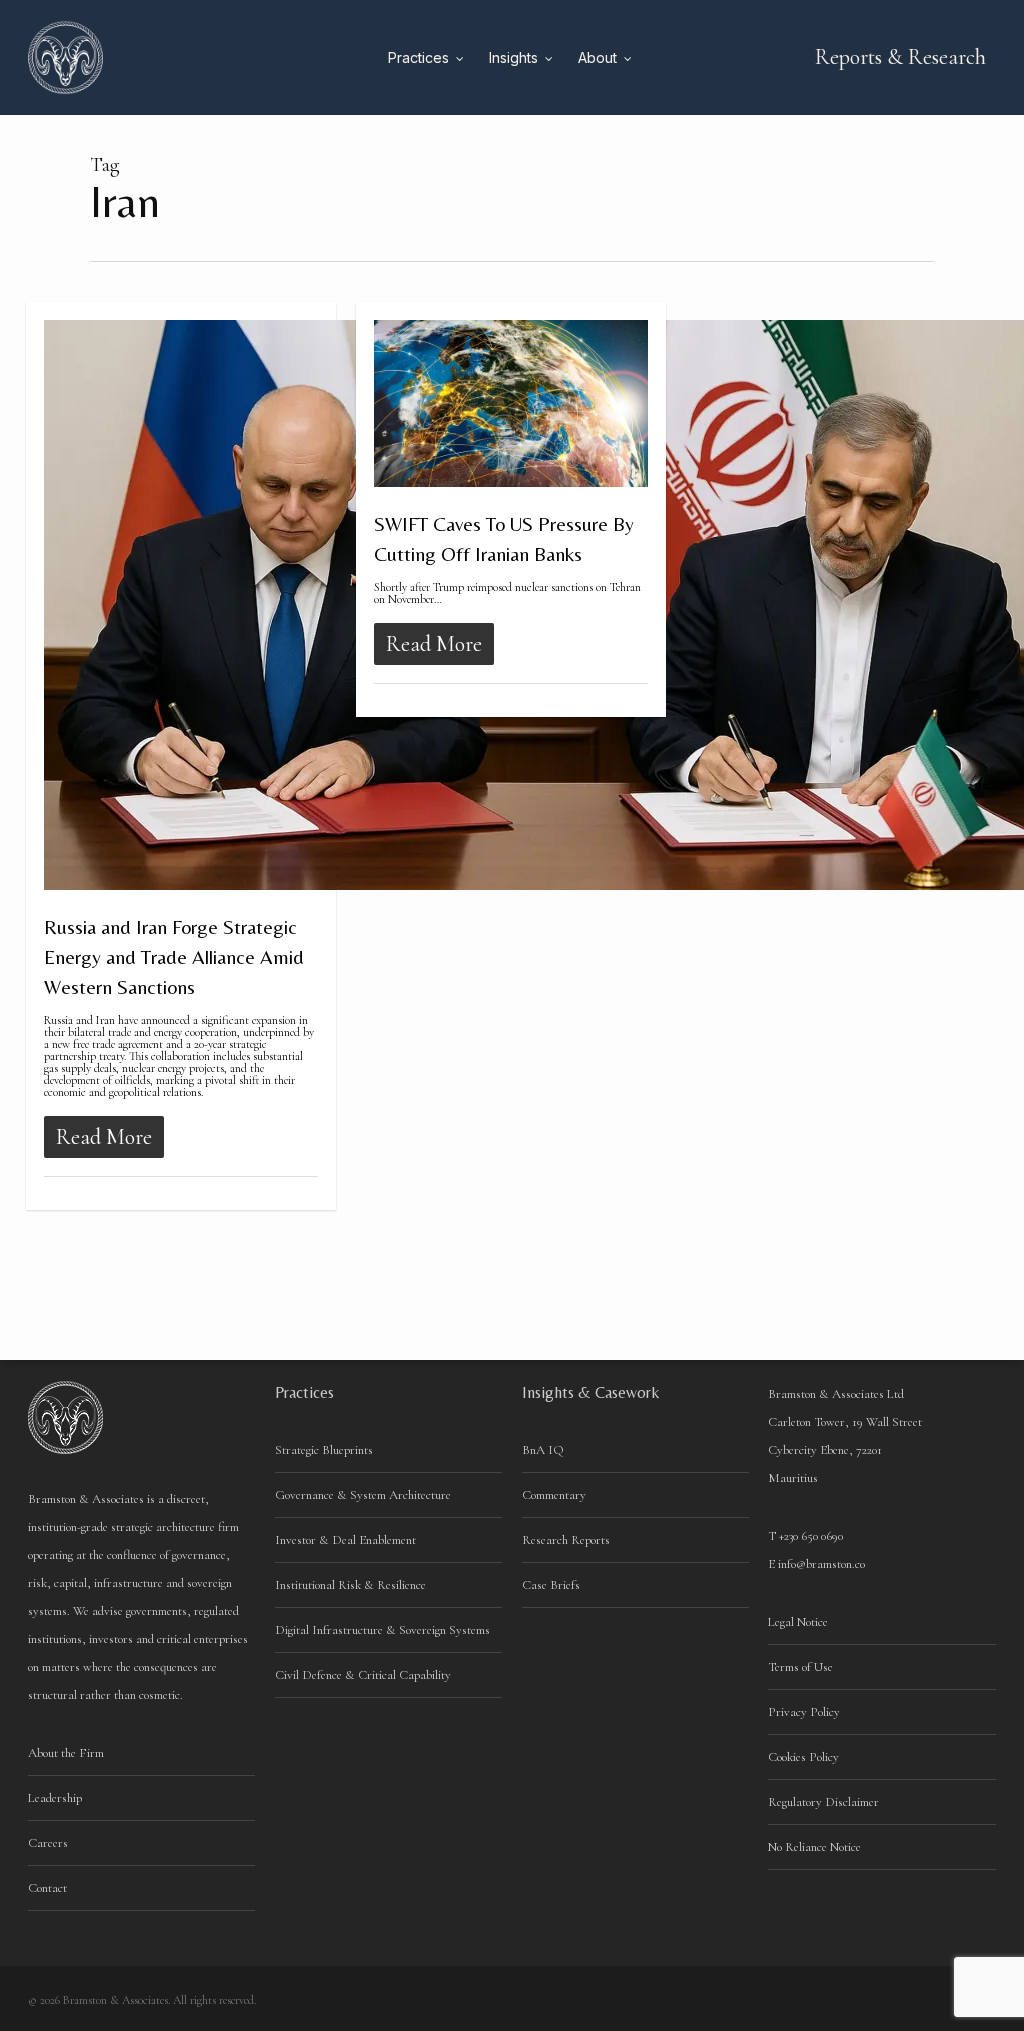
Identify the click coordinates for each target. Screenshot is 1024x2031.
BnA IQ (543, 1450)
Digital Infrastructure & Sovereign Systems (382, 1630)
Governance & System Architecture (363, 1495)
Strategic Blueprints (324, 1450)
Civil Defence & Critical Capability (363, 1675)
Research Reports (566, 1540)
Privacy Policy (804, 1712)
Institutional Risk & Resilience (350, 1585)
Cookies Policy (803, 1757)
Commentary (554, 1495)
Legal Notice (798, 1622)
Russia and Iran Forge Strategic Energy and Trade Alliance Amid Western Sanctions (174, 956)
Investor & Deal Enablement (345, 1540)
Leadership (55, 1798)
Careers (48, 1843)
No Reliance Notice (814, 1847)
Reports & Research (900, 57)
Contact (47, 1888)
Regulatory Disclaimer (823, 1802)
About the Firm (66, 1753)
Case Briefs (551, 1585)
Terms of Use (800, 1667)
